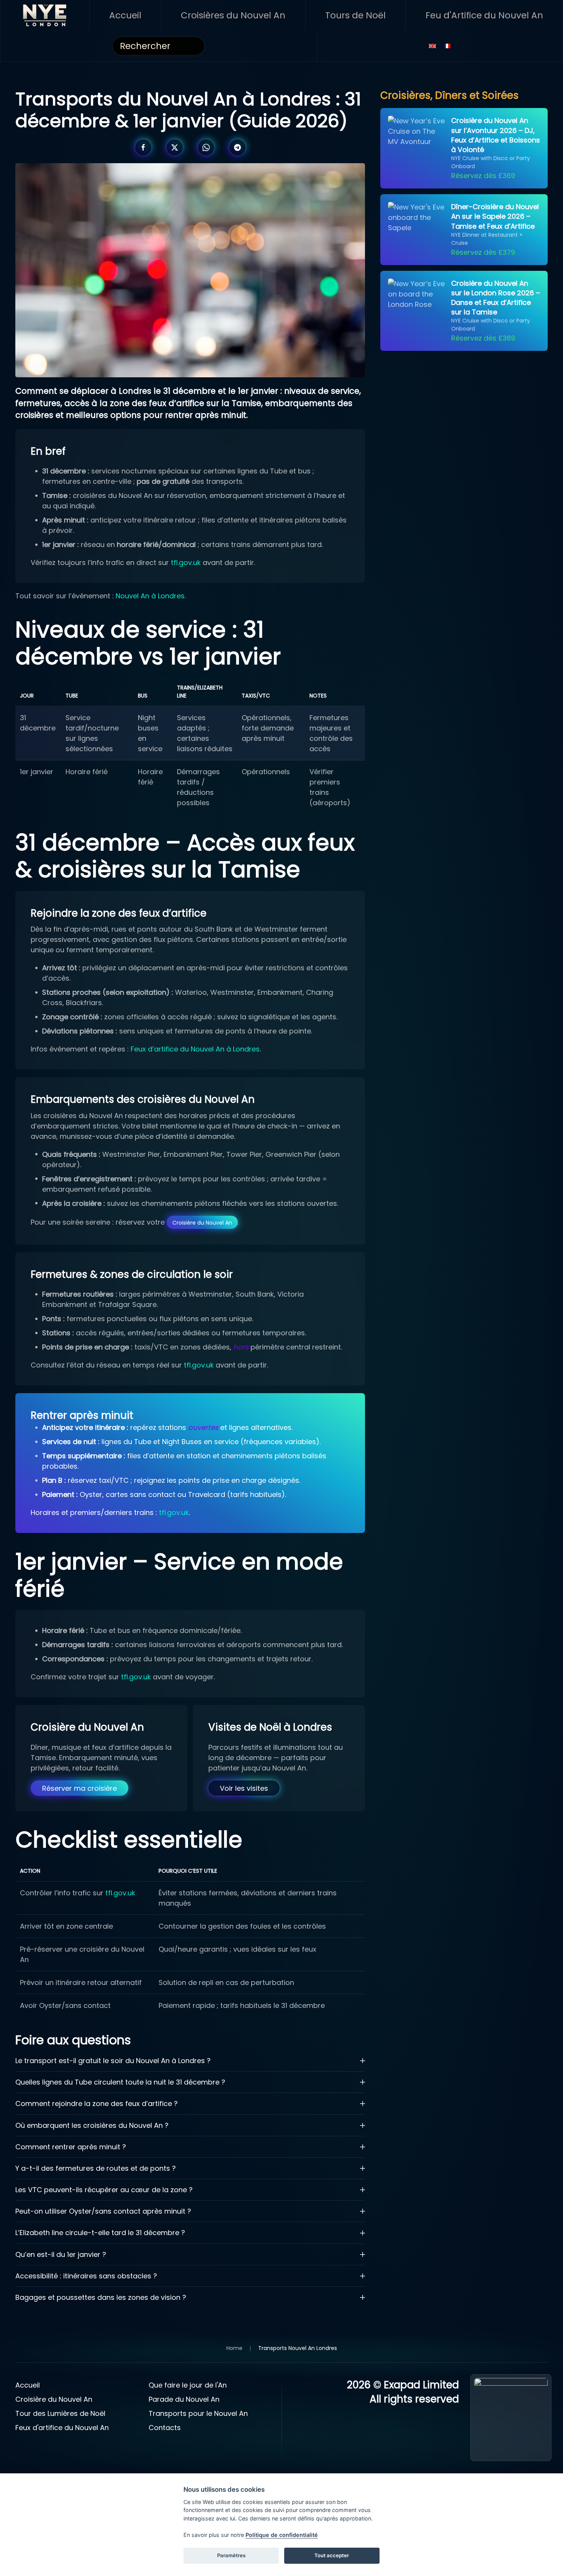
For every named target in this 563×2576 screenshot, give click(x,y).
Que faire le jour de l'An (188, 2385)
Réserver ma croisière (79, 1788)
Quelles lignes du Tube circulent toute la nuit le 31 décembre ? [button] (120, 2082)
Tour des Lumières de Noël (60, 2413)
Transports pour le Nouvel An (198, 2413)
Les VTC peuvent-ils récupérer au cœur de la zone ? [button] (104, 2190)
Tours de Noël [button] (355, 15)
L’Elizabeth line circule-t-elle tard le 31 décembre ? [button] (100, 2233)
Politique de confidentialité (282, 2535)
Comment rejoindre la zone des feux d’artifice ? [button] (97, 2104)
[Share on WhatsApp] (206, 147)
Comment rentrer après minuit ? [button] (71, 2147)
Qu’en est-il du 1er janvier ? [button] (61, 2254)
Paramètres (231, 2555)
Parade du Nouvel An (184, 2399)
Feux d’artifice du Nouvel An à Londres (195, 1049)
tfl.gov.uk (186, 563)
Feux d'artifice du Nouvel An (62, 2428)
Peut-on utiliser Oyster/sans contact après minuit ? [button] (103, 2211)
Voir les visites (244, 1788)
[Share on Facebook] (143, 147)
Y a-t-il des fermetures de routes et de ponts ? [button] (96, 2168)
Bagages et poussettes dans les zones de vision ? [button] (101, 2297)
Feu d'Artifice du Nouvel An (484, 15)
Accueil (125, 15)
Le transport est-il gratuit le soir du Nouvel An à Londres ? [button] (113, 2061)
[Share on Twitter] (175, 147)
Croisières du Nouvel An (233, 15)
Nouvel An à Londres (150, 596)
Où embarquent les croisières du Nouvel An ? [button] (92, 2125)
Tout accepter (332, 2555)
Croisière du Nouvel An (202, 1222)
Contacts (165, 2428)
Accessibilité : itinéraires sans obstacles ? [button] (86, 2276)
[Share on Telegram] (237, 147)
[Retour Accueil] (45, 15)
